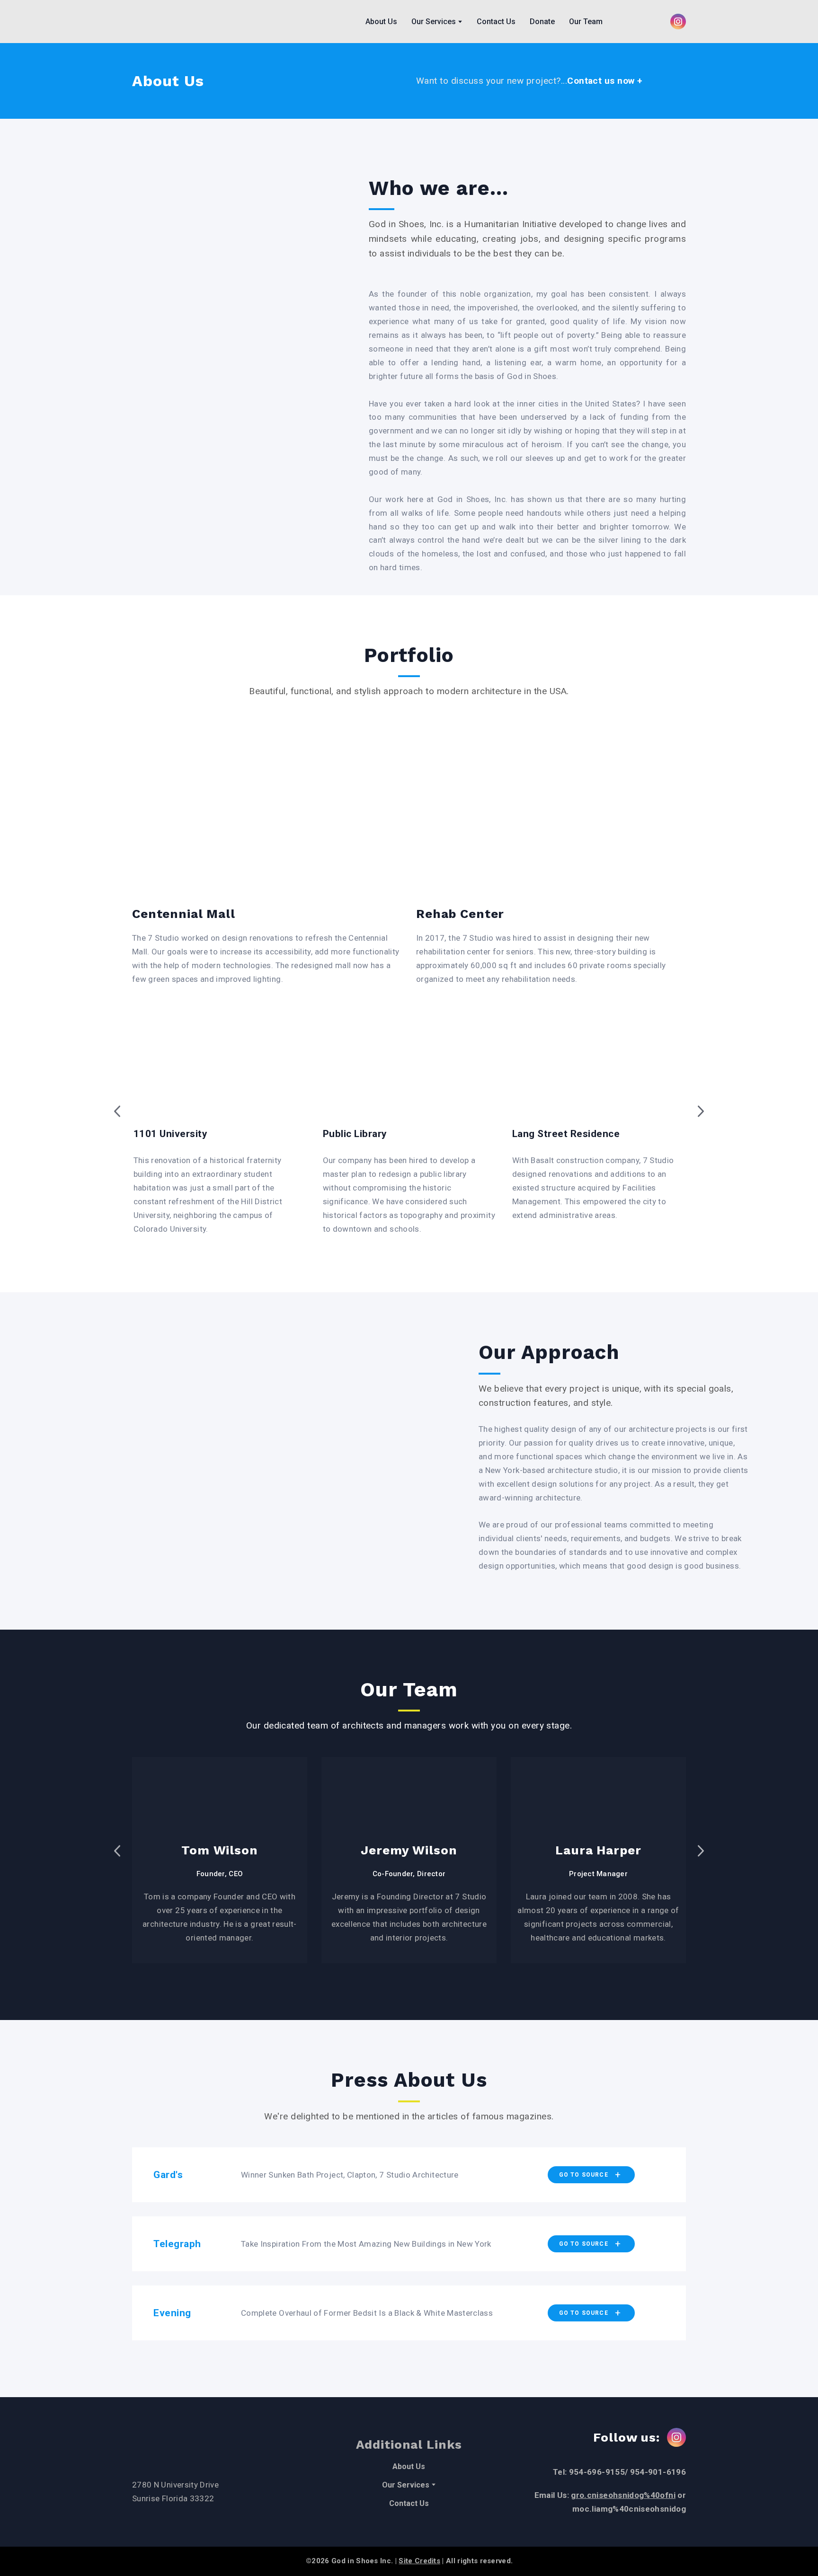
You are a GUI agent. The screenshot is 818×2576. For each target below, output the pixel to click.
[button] (678, 22)
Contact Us (496, 22)
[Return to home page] (166, 22)
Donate (542, 22)
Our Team (586, 22)
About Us (381, 22)
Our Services (434, 22)
